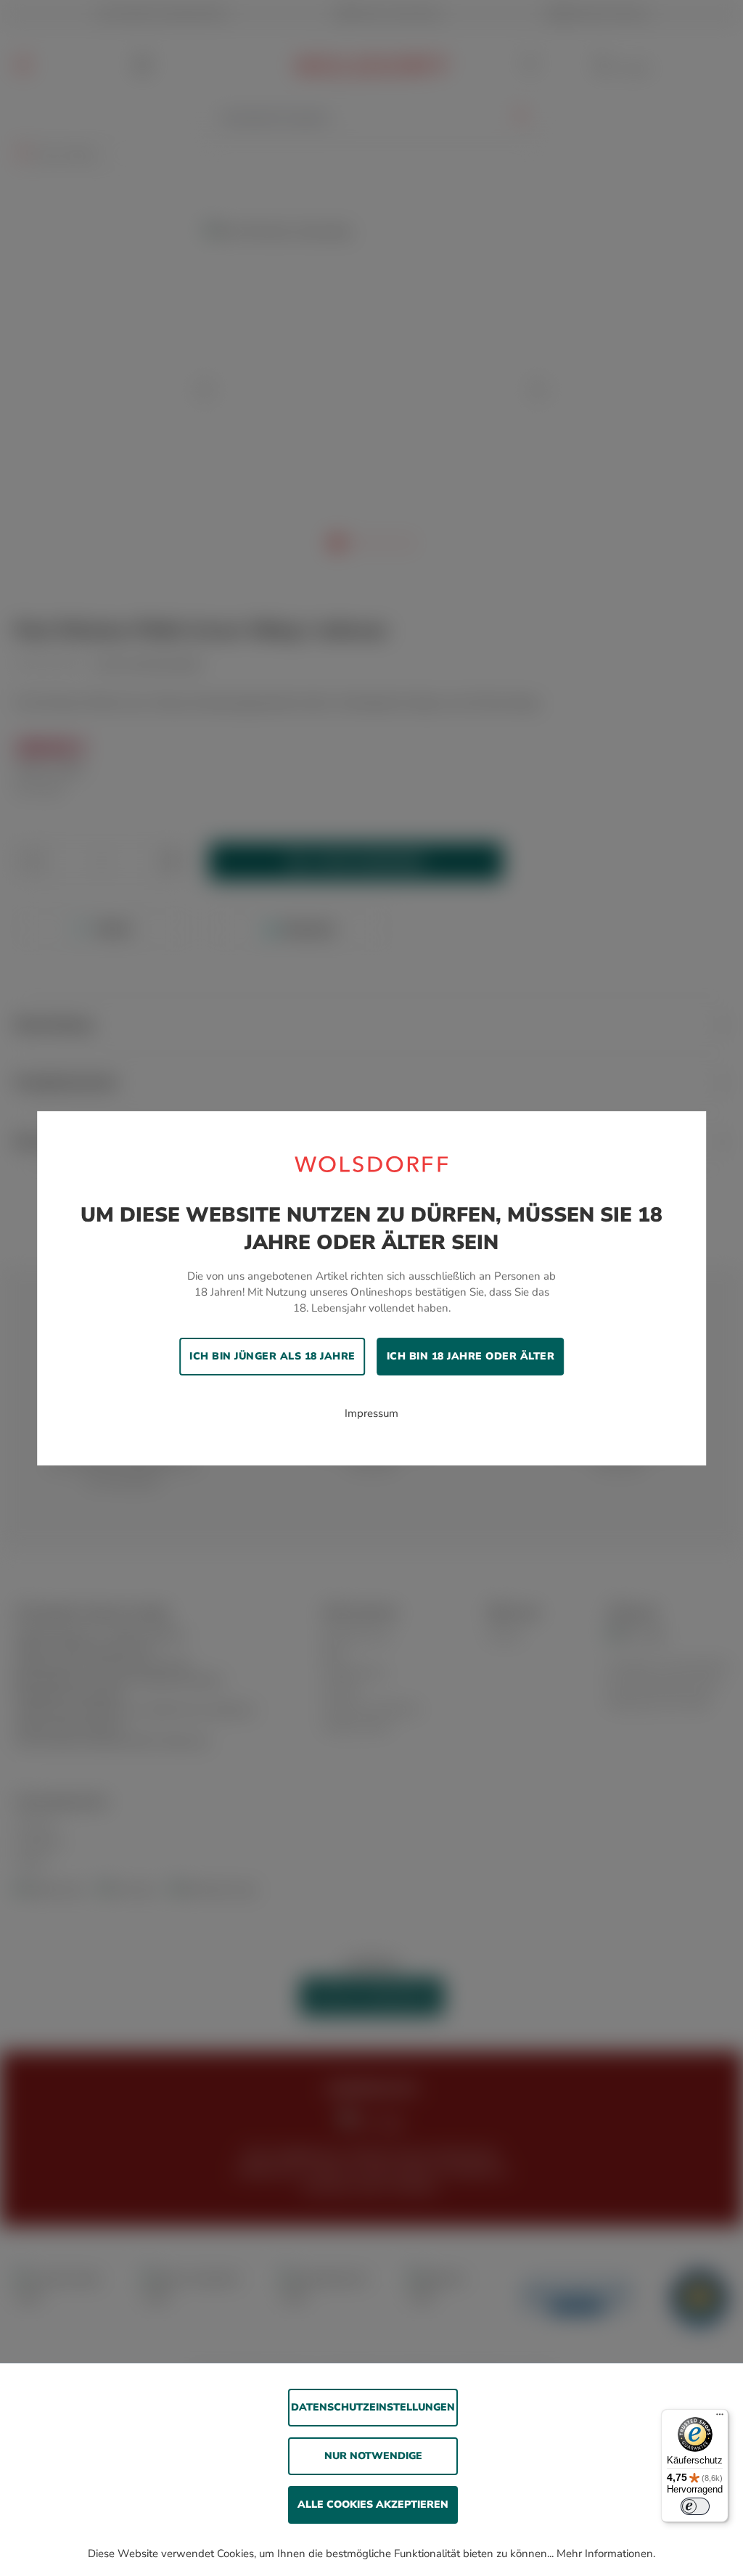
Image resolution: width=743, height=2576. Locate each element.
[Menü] (720, 2418)
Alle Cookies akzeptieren (373, 2505)
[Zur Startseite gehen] (371, 1163)
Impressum (371, 1413)
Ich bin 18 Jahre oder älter (471, 1356)
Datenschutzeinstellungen (373, 2407)
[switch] (695, 2506)
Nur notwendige (373, 2456)
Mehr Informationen (605, 2553)
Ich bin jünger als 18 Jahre (272, 1356)
